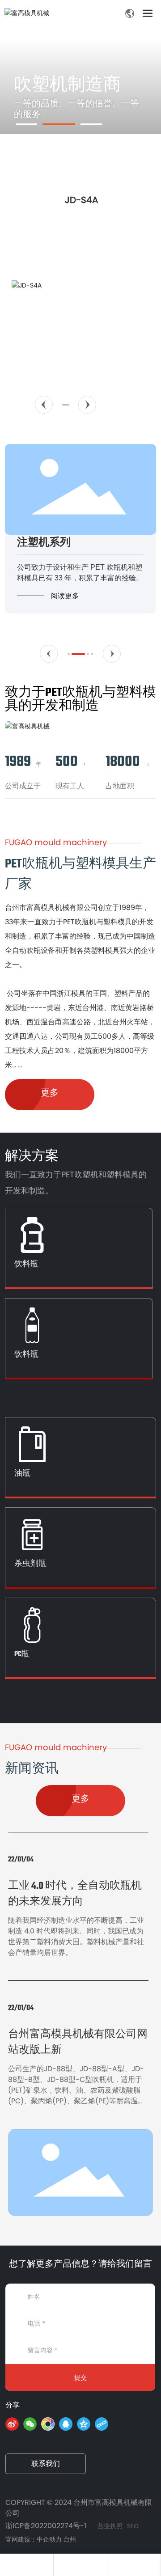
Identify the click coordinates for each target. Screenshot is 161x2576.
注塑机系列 (44, 542)
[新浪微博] (12, 2424)
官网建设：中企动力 (34, 2539)
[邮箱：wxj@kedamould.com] (134, 2565)
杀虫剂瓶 (30, 1563)
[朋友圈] (48, 2424)
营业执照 (110, 2526)
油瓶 (22, 1473)
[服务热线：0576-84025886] (80, 2565)
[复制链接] (102, 2424)
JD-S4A (81, 200)
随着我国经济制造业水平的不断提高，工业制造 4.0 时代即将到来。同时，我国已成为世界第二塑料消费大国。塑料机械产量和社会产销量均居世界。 (76, 1936)
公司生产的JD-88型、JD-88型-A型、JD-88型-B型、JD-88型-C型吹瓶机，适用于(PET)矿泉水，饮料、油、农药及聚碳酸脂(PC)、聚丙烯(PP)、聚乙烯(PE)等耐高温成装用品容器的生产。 (76, 2090)
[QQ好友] (66, 2424)
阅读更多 (65, 596)
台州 (70, 2539)
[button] (44, 405)
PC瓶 (22, 1653)
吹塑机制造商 (68, 84)
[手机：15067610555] (27, 2565)
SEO (133, 2526)
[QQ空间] (84, 2424)
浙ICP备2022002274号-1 (46, 2526)
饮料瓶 (26, 1263)
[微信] (30, 2424)
